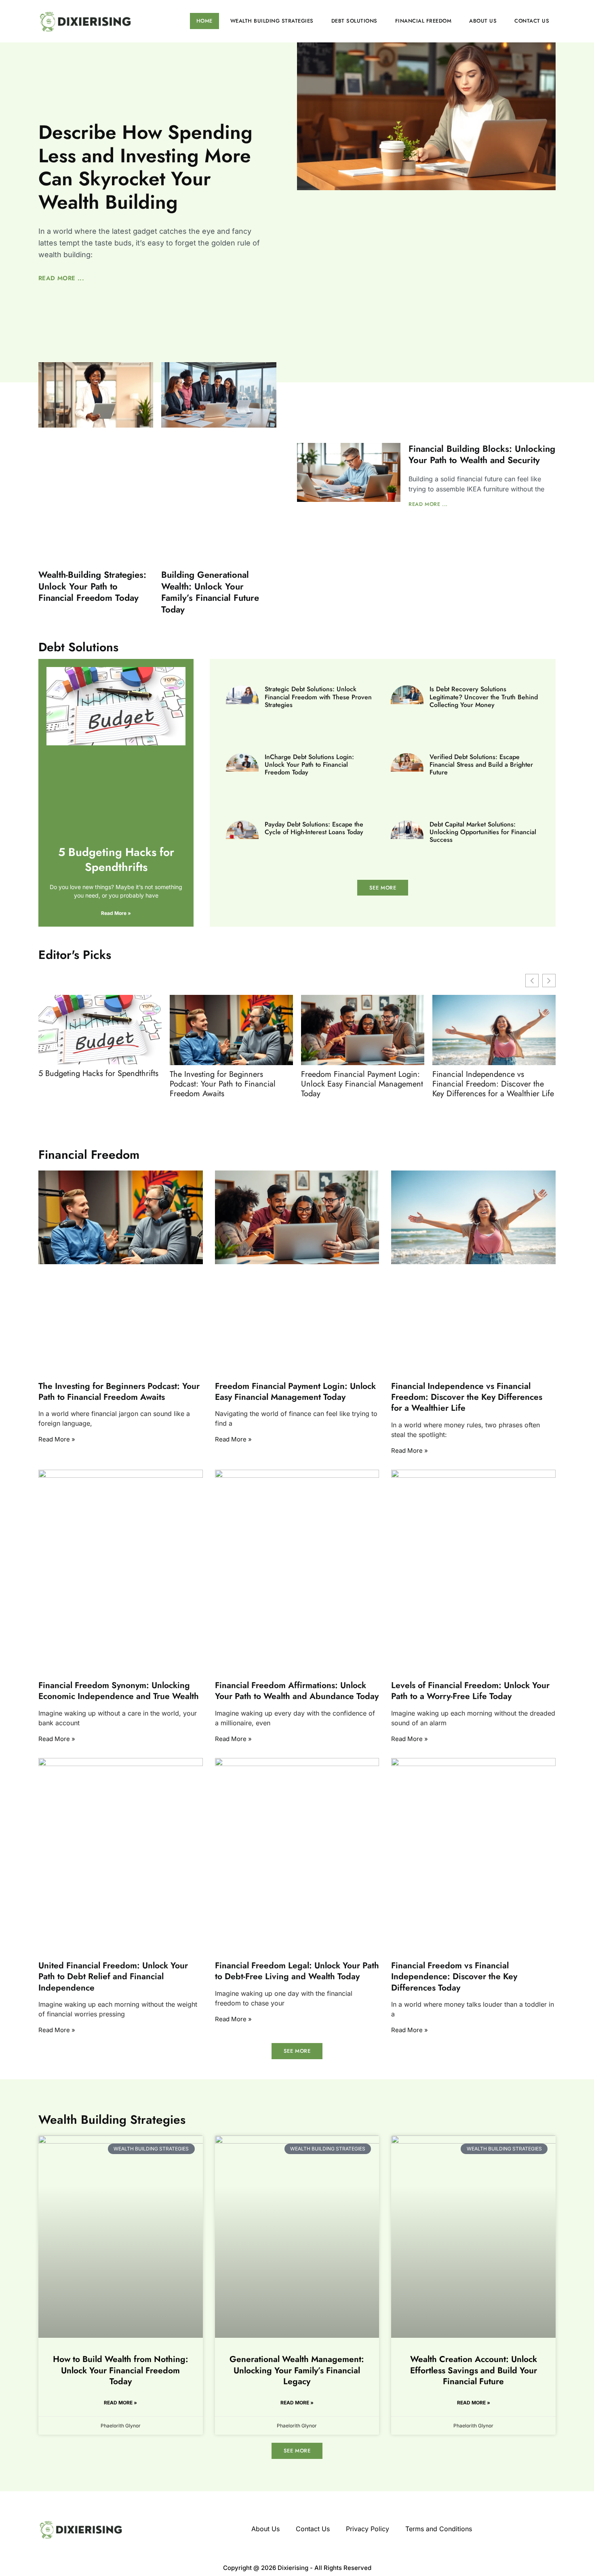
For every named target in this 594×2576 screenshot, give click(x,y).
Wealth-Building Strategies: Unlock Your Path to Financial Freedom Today (92, 586)
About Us (483, 21)
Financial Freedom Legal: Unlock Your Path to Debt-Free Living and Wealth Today (297, 1971)
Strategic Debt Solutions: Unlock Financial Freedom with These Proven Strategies (318, 697)
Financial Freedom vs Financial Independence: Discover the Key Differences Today (454, 1977)
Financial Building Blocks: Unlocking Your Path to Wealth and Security (482, 454)
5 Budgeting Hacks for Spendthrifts (116, 859)
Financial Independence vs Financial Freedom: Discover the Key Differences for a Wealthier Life (493, 1084)
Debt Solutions (354, 21)
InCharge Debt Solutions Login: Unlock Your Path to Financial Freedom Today (309, 765)
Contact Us (532, 21)
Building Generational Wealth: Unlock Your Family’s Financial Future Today (210, 592)
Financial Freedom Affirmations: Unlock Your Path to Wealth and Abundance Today (297, 1691)
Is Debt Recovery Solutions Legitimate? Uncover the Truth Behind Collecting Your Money (484, 697)
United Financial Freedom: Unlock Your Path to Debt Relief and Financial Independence (113, 1977)
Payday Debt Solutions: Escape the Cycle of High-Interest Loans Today (314, 828)
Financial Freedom (423, 21)
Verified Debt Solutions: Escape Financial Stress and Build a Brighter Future (481, 765)
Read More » (116, 913)
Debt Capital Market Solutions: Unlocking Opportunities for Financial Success (483, 832)
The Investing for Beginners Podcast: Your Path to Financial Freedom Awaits (223, 1084)
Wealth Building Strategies (272, 21)
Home (204, 21)
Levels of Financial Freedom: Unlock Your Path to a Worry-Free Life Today (470, 1691)
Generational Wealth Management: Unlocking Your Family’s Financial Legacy (297, 2370)
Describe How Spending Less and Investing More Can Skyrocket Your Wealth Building (145, 167)
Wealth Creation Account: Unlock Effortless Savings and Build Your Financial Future (474, 2370)
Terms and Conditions (439, 2529)
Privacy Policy (368, 2529)
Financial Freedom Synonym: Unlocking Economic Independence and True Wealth (119, 1691)
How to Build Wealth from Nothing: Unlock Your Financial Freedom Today (121, 2370)
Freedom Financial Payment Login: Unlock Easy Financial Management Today (362, 1084)
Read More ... (61, 278)
